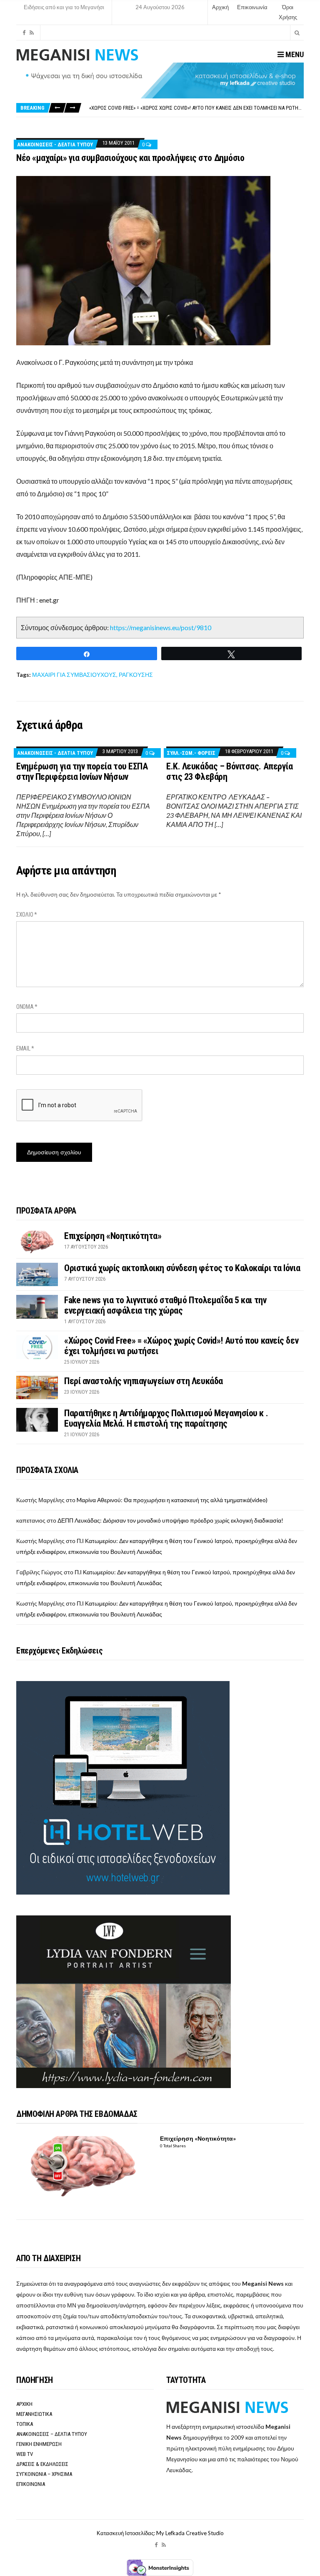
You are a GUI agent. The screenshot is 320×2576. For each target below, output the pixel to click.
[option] (196, 108)
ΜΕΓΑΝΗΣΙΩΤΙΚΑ (34, 2414)
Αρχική (220, 7)
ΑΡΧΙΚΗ (24, 2404)
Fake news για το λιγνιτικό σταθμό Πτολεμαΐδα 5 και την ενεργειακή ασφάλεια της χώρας (165, 1305)
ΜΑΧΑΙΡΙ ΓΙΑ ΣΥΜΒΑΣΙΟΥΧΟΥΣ (74, 675)
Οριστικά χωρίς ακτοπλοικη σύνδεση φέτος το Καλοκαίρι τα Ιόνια (182, 1268)
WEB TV (25, 2454)
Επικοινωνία (252, 7)
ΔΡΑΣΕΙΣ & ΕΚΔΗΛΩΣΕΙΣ (42, 2464)
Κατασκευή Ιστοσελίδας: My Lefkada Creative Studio (160, 2533)
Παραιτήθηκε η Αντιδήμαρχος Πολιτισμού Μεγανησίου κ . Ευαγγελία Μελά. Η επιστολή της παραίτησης (166, 1418)
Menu (294, 54)
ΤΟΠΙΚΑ (25, 2424)
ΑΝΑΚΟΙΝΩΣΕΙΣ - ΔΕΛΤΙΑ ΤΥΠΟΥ (55, 145)
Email (25, 1048)
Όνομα (27, 1007)
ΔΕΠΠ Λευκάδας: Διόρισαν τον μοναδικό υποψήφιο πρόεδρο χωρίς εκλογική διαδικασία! (170, 1520)
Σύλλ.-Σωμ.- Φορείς (191, 753)
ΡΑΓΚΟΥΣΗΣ (136, 675)
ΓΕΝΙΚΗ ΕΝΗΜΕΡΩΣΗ (39, 2444)
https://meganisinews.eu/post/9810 (161, 627)
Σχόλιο (27, 915)
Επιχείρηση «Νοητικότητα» (113, 1236)
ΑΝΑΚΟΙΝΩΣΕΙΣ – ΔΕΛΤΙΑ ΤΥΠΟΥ (52, 2434)
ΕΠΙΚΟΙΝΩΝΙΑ (31, 2484)
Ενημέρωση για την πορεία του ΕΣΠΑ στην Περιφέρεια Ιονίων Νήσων (82, 772)
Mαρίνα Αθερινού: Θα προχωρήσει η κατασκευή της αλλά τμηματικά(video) (172, 1500)
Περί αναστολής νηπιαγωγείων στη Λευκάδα (142, 108)
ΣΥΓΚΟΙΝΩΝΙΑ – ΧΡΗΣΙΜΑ (44, 2474)
